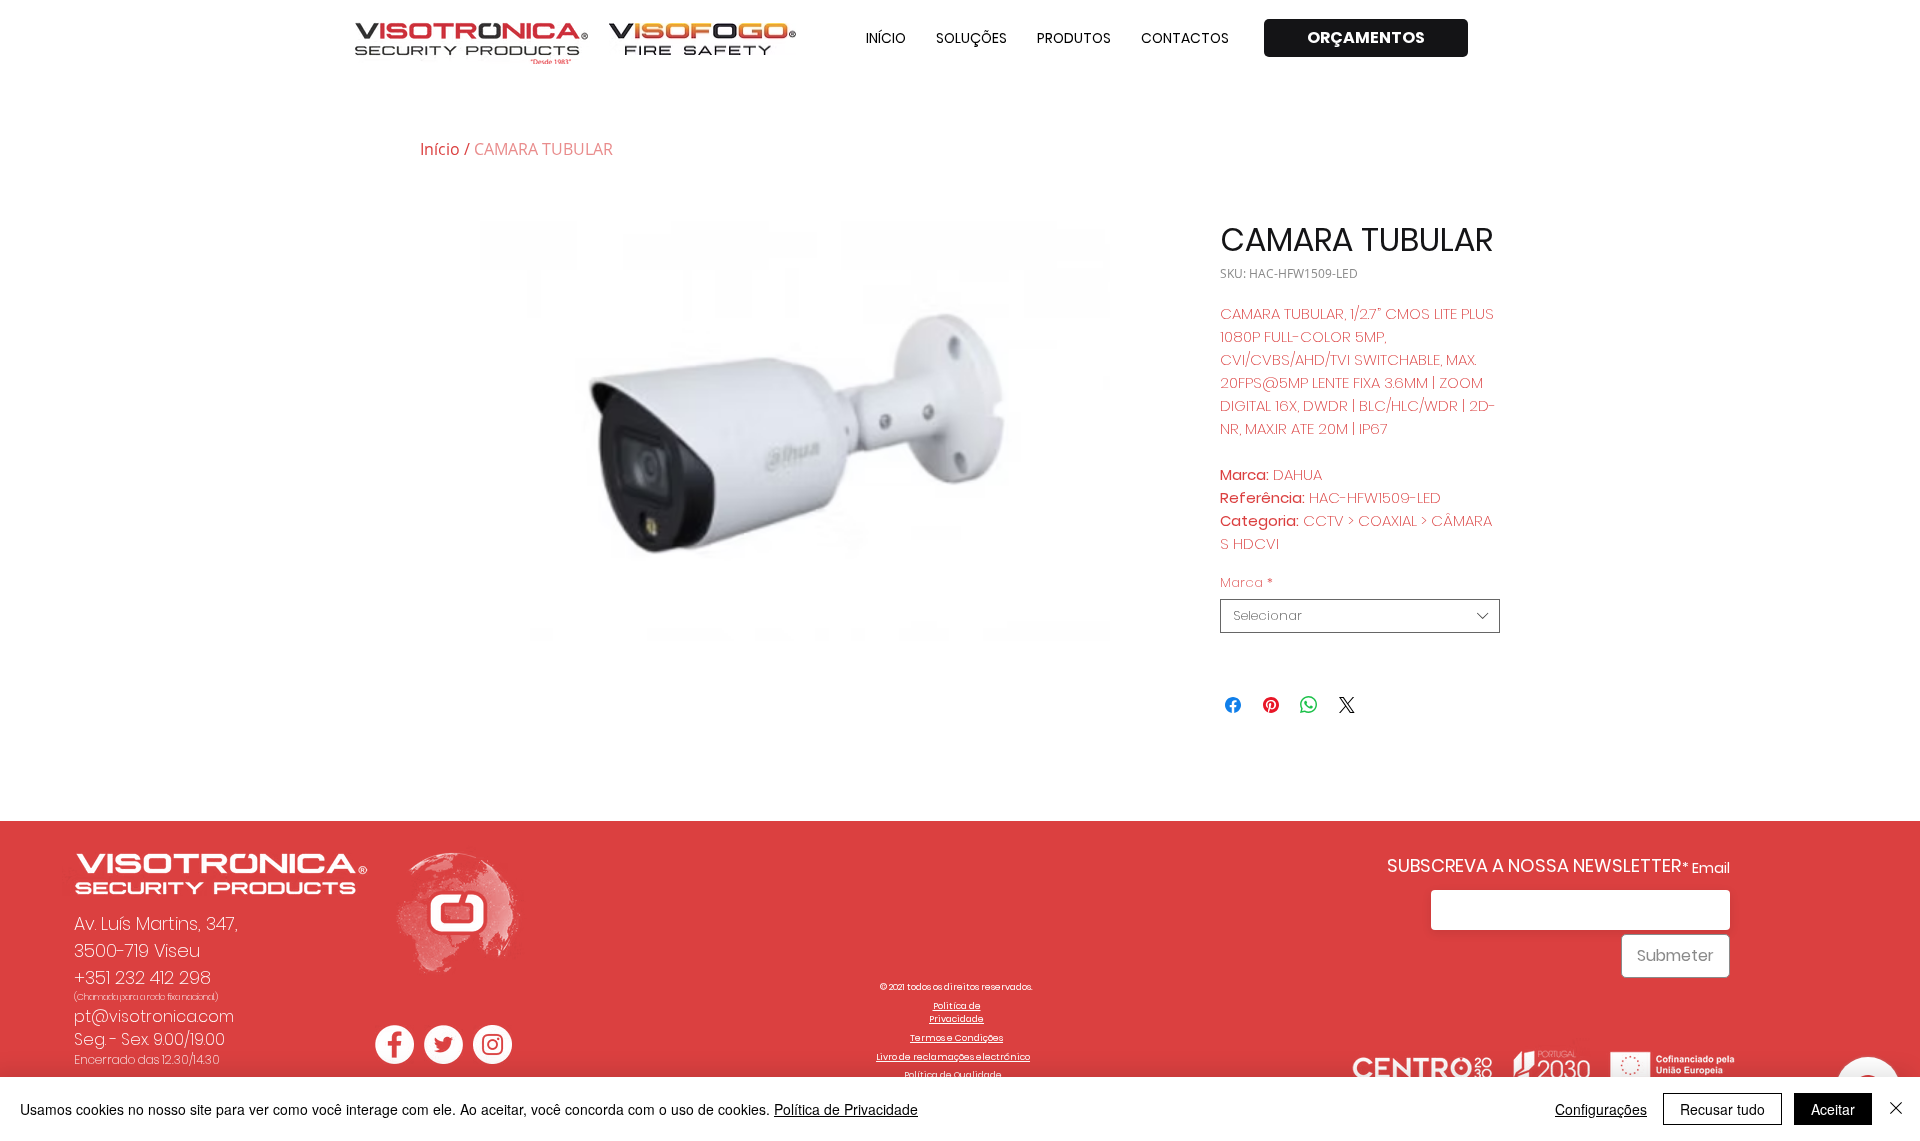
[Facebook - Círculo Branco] (394, 1044)
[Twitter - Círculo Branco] (443, 1044)
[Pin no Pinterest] (1271, 705)
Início (440, 149)
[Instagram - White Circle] (492, 1044)
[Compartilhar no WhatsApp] (1309, 705)
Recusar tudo (1722, 1109)
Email (1711, 868)
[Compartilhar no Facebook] (1233, 705)
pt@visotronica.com (154, 1016)
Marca (1246, 583)
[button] (971, 38)
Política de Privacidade (846, 1109)
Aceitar (1833, 1109)
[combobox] (1360, 616)
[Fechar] (1896, 1109)
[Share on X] (1347, 705)
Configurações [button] (1601, 1109)
